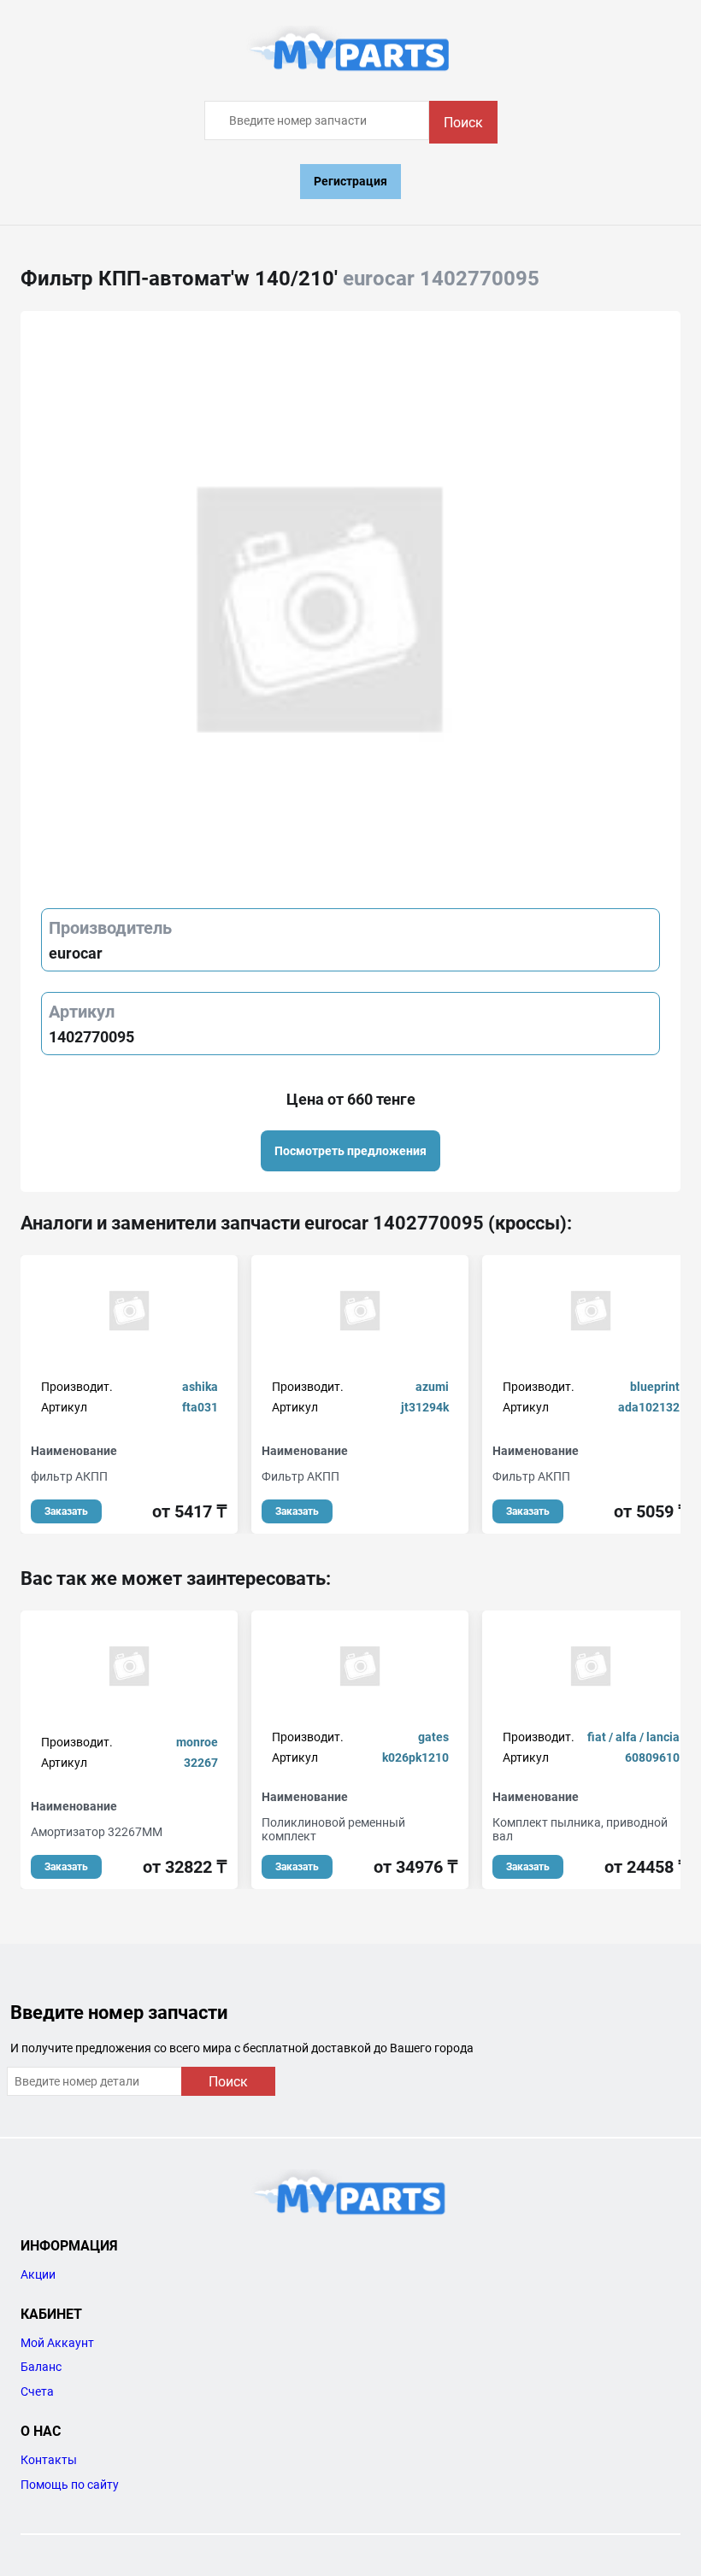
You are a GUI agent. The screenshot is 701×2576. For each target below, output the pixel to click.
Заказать (66, 1511)
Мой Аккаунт (57, 2343)
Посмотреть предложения (350, 1151)
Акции (38, 2274)
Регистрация (350, 181)
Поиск (463, 123)
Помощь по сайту (70, 2485)
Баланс (41, 2367)
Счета (37, 2391)
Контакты (49, 2460)
